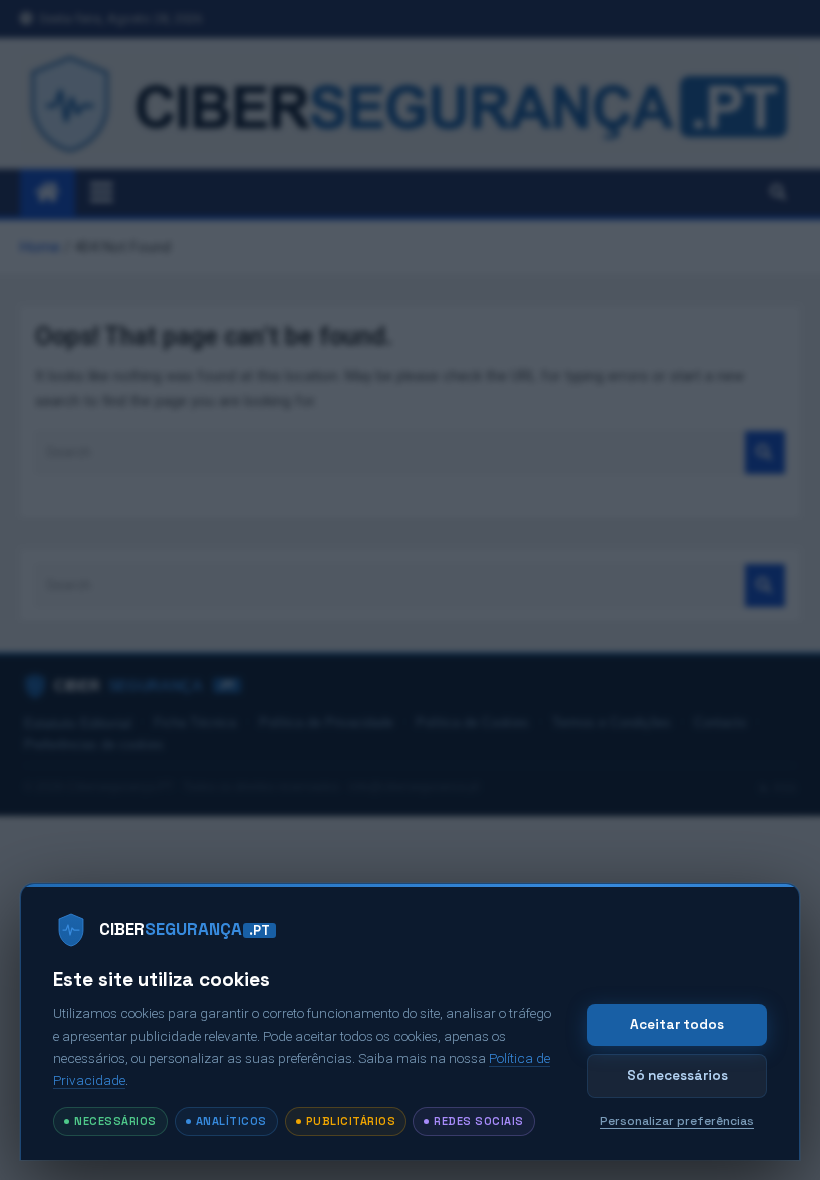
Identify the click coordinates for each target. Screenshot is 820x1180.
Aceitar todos (677, 1024)
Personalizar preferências (677, 1121)
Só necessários (677, 1075)
